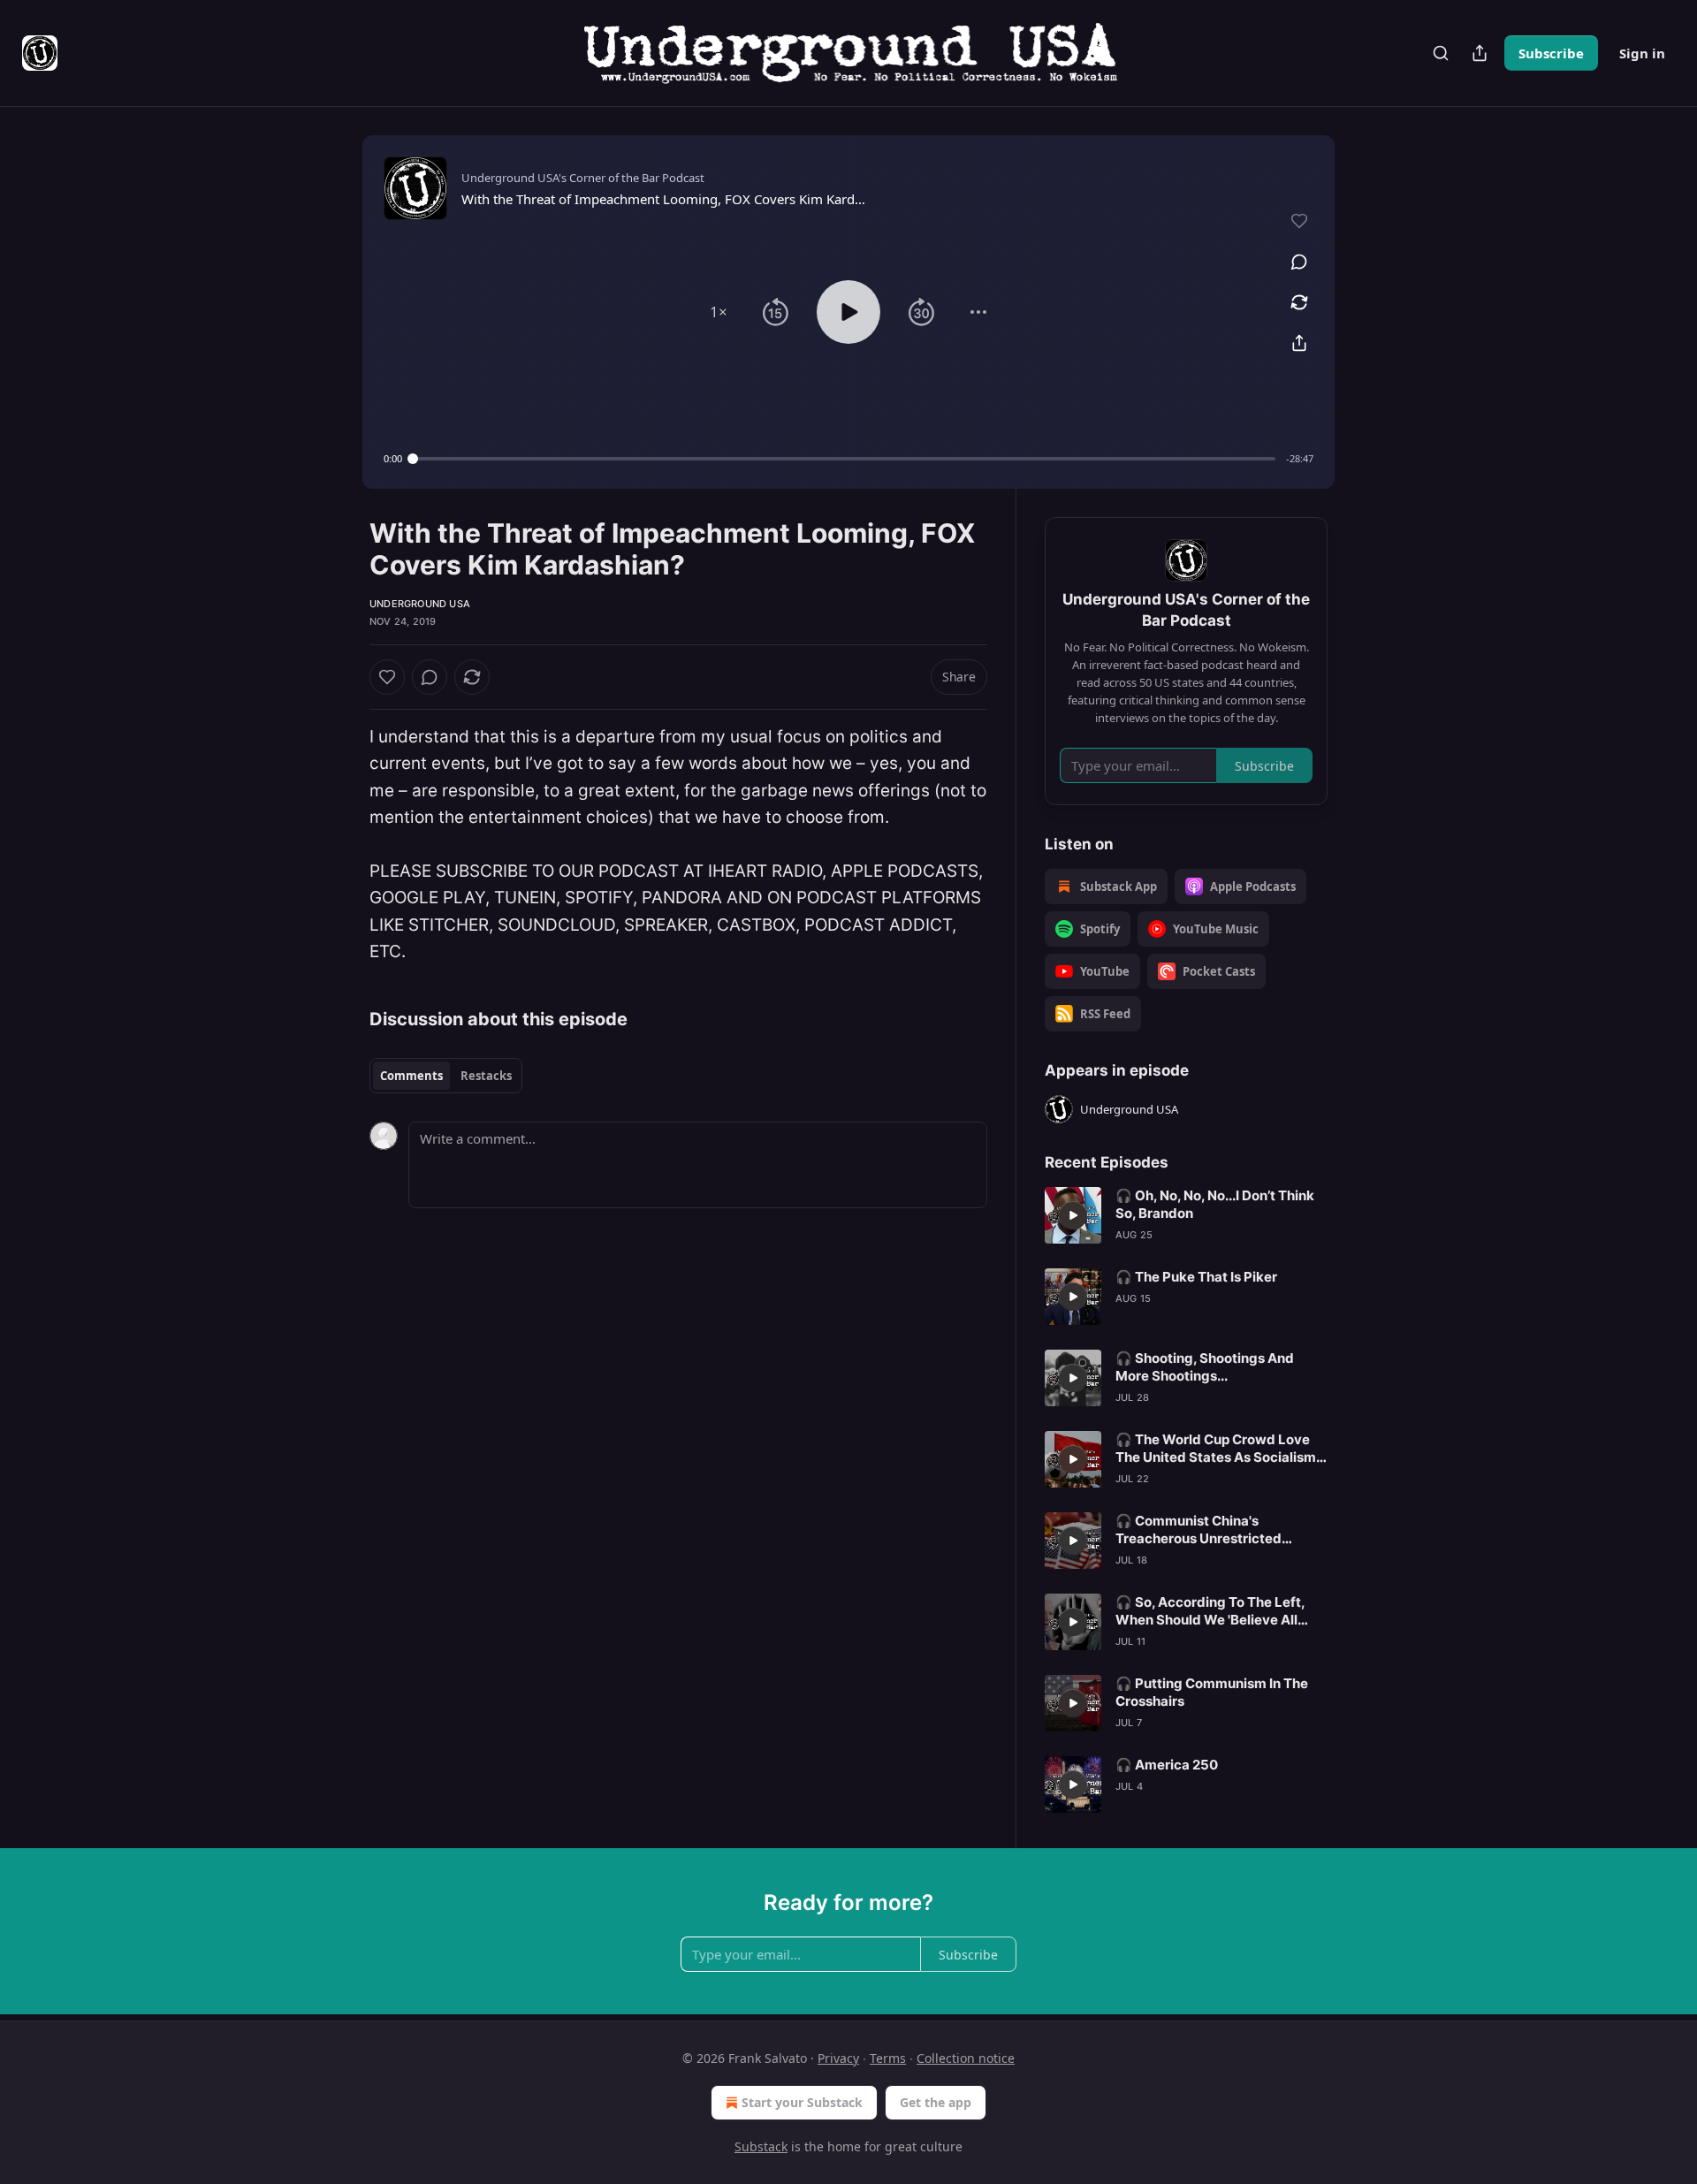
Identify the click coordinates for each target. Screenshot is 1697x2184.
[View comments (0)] (1299, 262)
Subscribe (1551, 53)
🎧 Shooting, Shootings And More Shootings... (1205, 1367)
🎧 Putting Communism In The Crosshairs (1212, 1692)
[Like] (387, 677)
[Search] (1441, 53)
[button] (719, 312)
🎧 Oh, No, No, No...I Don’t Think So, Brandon (1215, 1204)
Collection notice (966, 2058)
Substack (761, 2146)
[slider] (844, 459)
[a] (1073, 1215)
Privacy (838, 2058)
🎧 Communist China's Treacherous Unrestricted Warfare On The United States (1212, 1530)
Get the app (936, 2102)
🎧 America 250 (1167, 1765)
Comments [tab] (411, 1076)
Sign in (1642, 53)
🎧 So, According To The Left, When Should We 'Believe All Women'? (1210, 1611)
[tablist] (446, 1076)
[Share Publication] (1480, 53)
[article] (1186, 1215)
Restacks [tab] (486, 1076)
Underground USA (420, 604)
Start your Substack (802, 2102)
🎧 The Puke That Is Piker (1196, 1277)
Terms (888, 2058)
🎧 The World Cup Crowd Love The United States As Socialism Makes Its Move (1216, 1449)
